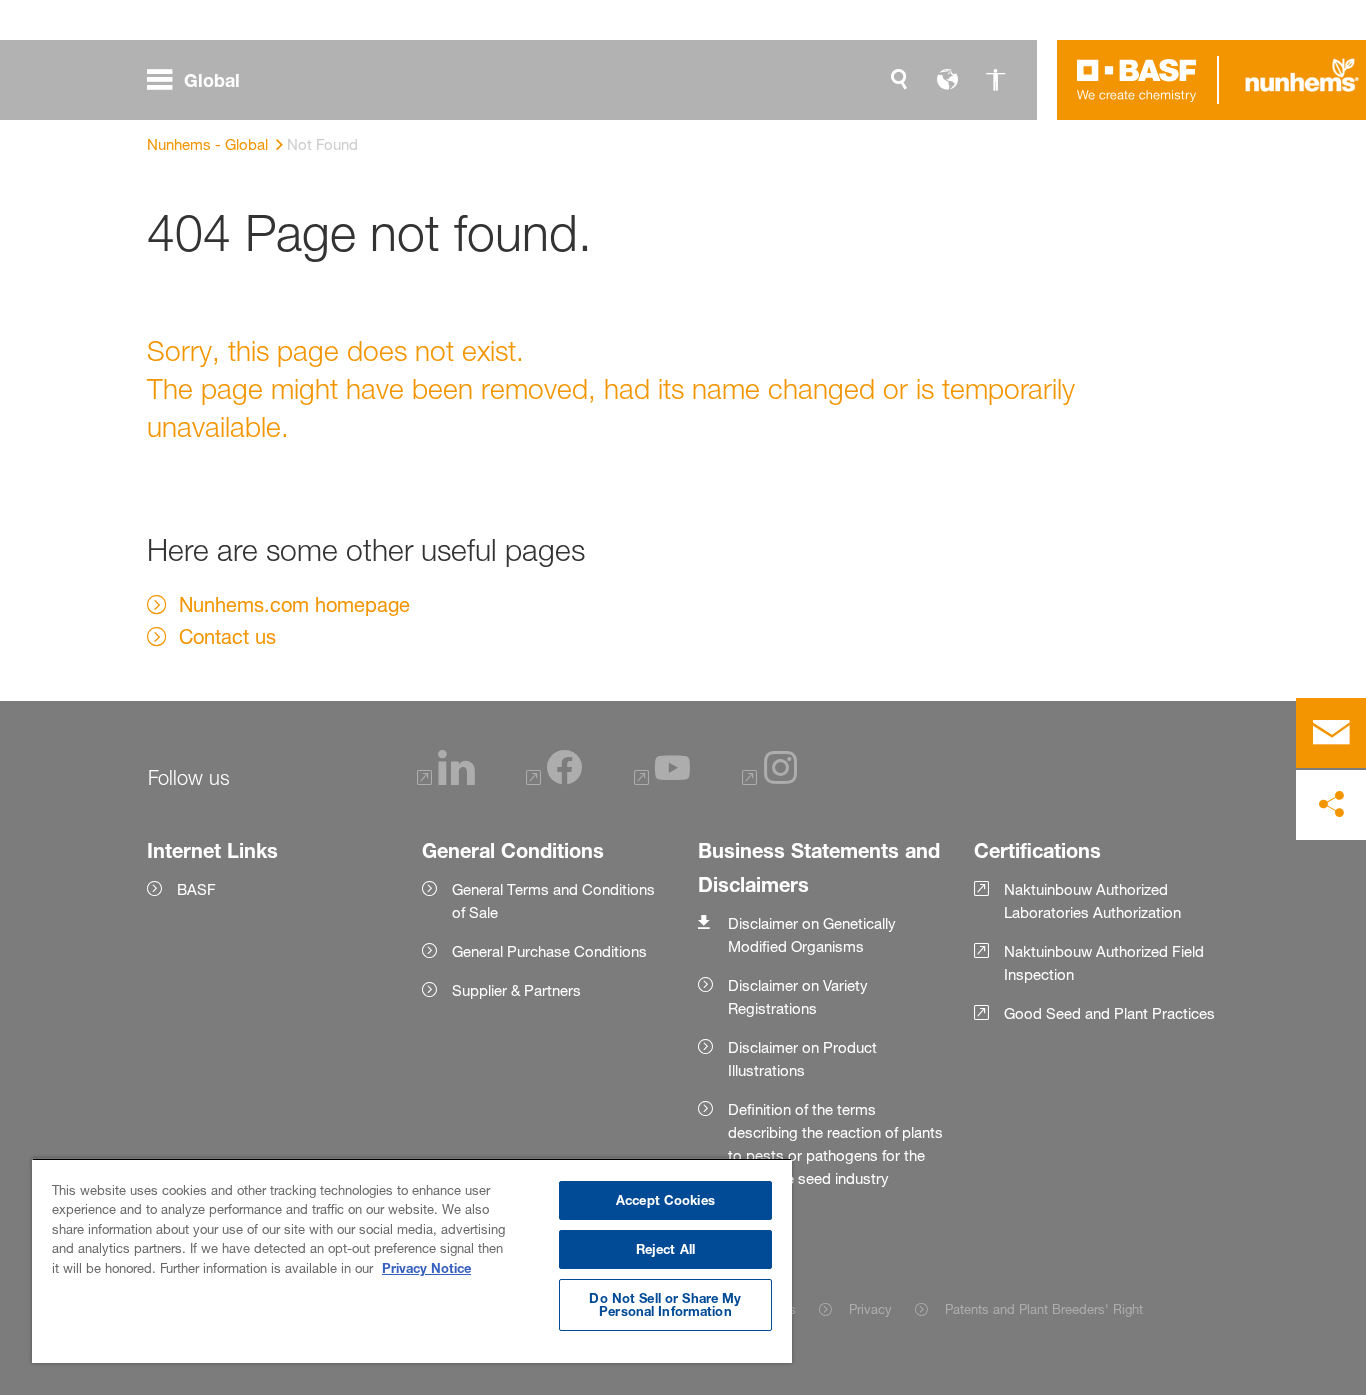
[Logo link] (1137, 80)
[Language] (947, 80)
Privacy (870, 1309)
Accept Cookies (665, 1200)
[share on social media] (1331, 805)
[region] (412, 1260)
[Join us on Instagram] (770, 780)
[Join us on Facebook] (554, 780)
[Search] (899, 80)
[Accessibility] (995, 80)
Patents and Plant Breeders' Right (1043, 1309)
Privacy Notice (426, 1268)
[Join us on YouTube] (662, 780)
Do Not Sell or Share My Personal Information (665, 1304)
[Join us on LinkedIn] (446, 780)
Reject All (665, 1249)
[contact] (1331, 733)
